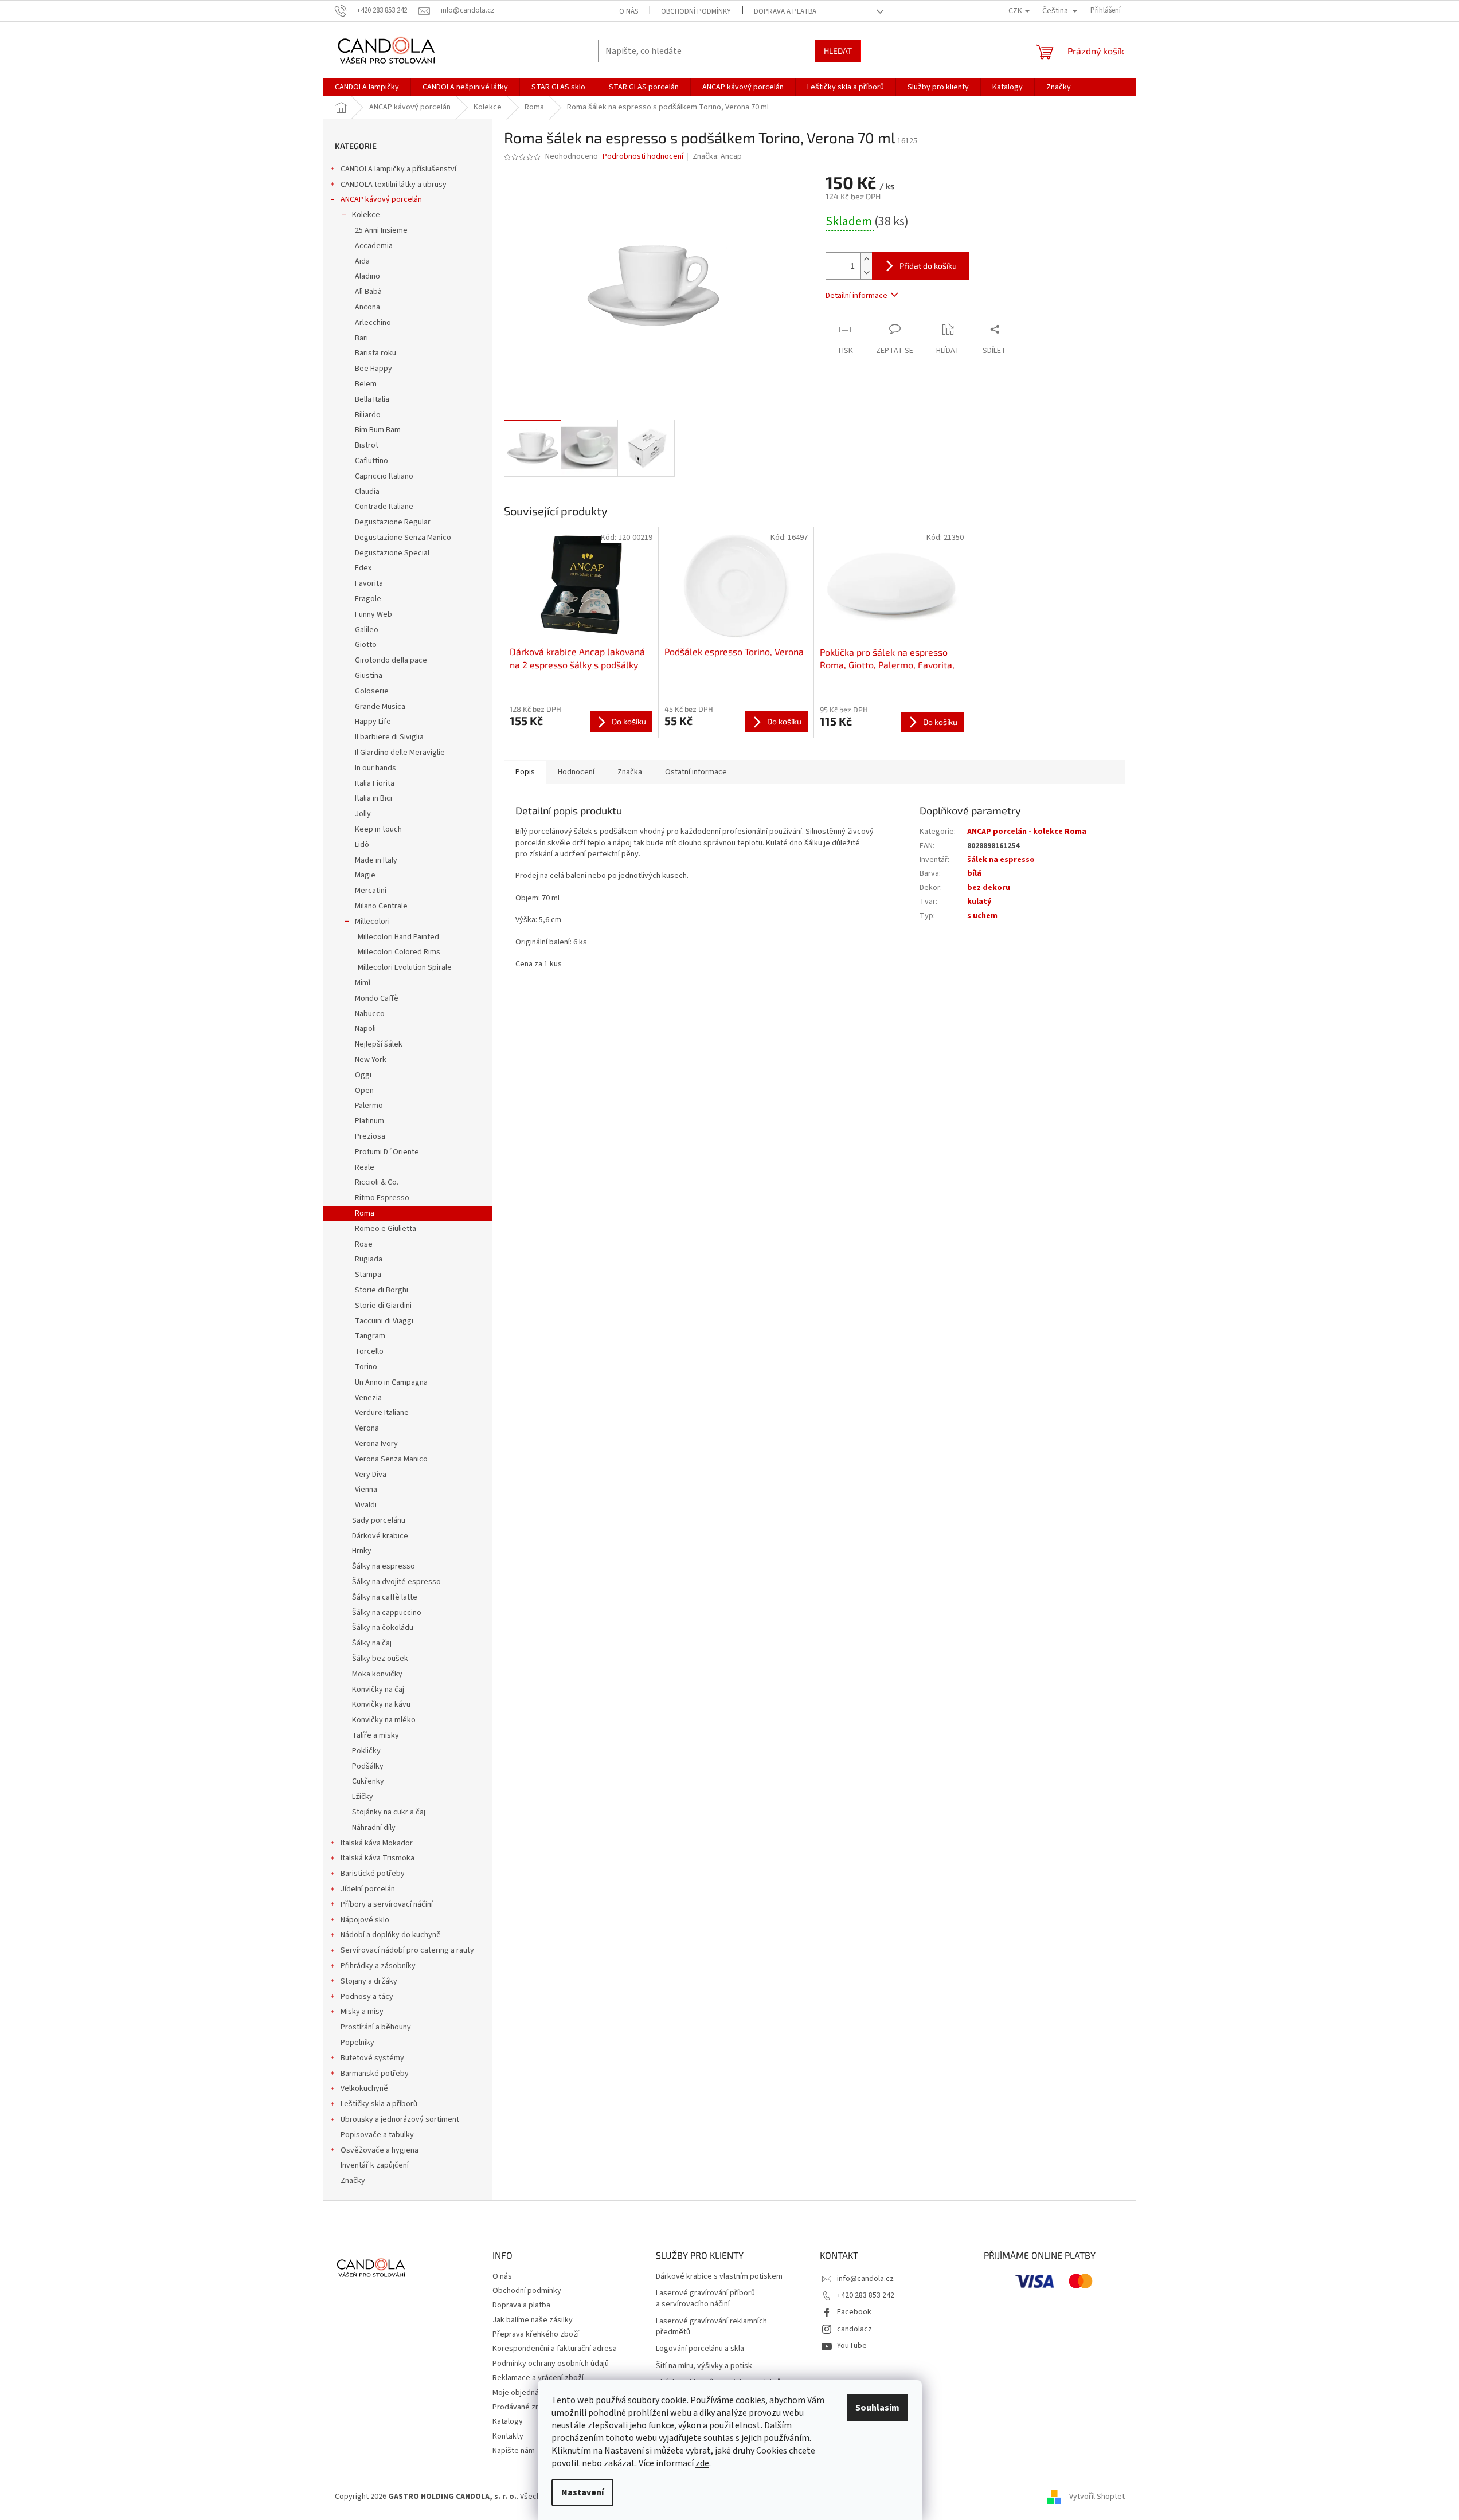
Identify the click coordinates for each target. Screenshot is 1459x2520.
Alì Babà (368, 292)
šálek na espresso (1001, 860)
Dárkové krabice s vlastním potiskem (719, 2277)
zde (702, 2463)
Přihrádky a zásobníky (378, 1966)
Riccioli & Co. (377, 1182)
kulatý (979, 902)
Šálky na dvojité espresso (396, 1582)
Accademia (374, 246)
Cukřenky (368, 1781)
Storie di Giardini (383, 1306)
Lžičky (363, 1797)
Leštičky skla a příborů (379, 2104)
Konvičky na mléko (384, 1720)
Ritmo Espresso (382, 1198)
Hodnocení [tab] (576, 772)
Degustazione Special (392, 553)
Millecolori (372, 922)
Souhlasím (877, 2408)
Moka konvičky (377, 1674)
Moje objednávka (522, 2393)
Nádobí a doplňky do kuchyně (391, 1935)
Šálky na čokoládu (383, 1628)
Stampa (368, 1275)
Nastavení (582, 2492)
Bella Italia (372, 399)
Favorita (369, 583)
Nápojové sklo (365, 1920)
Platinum (369, 1121)
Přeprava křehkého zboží (536, 2334)
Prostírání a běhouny (376, 2027)
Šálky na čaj (372, 1643)
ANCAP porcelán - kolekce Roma (1027, 832)
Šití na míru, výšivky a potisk (704, 2366)
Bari (361, 338)
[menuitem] (367, 87)
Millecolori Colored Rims (399, 952)
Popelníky (357, 2043)
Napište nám (514, 2451)
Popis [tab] (525, 772)
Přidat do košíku (928, 266)
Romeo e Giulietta (386, 1229)
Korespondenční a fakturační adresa (555, 2349)
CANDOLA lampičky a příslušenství (398, 169)
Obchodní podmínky (696, 11)
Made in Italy (376, 860)
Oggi (363, 1075)
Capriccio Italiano (384, 476)
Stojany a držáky (369, 1981)
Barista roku (375, 353)
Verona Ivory (376, 1444)
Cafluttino (371, 461)
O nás (629, 11)
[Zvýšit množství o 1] (866, 259)
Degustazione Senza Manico (403, 538)
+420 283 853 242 (866, 2295)
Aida (362, 261)
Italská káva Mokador (377, 1843)
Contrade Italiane (384, 507)
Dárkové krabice (380, 1536)
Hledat (838, 51)
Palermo (369, 1106)
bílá (974, 873)
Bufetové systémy (372, 2058)
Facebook (854, 2312)
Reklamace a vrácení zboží (538, 2378)
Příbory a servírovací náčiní (387, 1904)
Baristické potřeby (373, 1874)
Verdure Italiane (382, 1413)
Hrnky (362, 1551)
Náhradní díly (374, 1828)
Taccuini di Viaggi (384, 1321)
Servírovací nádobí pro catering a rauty (407, 1950)
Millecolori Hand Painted (398, 937)
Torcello (369, 1351)
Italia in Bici (373, 798)
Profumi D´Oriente (387, 1152)
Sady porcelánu (379, 1520)
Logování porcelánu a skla (700, 2349)
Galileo (367, 630)
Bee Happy (373, 369)
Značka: (717, 156)
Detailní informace (856, 296)
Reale (365, 1167)
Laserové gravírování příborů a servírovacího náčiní (705, 2299)
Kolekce (366, 215)
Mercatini (371, 891)
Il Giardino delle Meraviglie (400, 753)
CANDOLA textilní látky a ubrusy (394, 185)
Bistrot (367, 445)
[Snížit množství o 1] (866, 273)
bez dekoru (989, 888)
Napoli (365, 1029)
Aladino (367, 276)
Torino (366, 1367)
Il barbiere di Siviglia (389, 737)
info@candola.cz (865, 2279)
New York (371, 1060)
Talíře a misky (375, 1735)
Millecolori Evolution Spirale (405, 967)
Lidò (362, 845)
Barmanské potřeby (375, 2074)
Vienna (366, 1490)
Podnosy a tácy (367, 1997)
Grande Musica (380, 707)
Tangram (370, 1336)
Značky (353, 2181)
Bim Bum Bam (378, 430)
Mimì (363, 983)
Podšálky (368, 1766)
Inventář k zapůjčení (375, 2165)
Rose (364, 1244)
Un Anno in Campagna (391, 1382)
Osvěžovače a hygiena (380, 2150)
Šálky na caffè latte (385, 1597)
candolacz (854, 2329)
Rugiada (369, 1259)
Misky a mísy (362, 2012)
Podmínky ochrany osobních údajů (551, 2364)
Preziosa (370, 1136)
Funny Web (373, 614)
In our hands (375, 768)
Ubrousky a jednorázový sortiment (400, 2119)
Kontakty (508, 2436)
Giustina (369, 676)
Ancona (367, 307)
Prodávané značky (524, 2407)
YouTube (852, 2346)
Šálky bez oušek (380, 1659)
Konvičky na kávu (381, 1704)
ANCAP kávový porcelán (381, 199)
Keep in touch (378, 829)
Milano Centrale (381, 906)
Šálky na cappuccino (387, 1613)
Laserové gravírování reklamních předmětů (711, 2327)
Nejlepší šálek (379, 1044)
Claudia (367, 492)
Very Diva (371, 1475)
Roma (365, 1213)
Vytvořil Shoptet (1097, 2497)
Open (364, 1091)
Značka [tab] (630, 772)
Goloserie (372, 691)
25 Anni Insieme (381, 230)
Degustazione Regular (393, 522)
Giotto (366, 645)
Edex (363, 568)
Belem (366, 384)
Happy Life (373, 722)
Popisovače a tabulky (377, 2135)
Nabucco (370, 1014)
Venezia (368, 1398)
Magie (365, 875)
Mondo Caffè (377, 998)
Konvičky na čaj (378, 1690)
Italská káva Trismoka (378, 1858)
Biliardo (368, 415)
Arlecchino (373, 323)
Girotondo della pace (391, 660)
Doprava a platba (785, 11)
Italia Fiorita (375, 783)
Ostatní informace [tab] (696, 772)
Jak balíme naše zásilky (533, 2320)
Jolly (363, 814)
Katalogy (508, 2421)
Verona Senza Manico (391, 1459)
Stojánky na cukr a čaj (389, 1812)
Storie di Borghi (382, 1290)
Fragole (368, 599)
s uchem (982, 916)
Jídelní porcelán (368, 1889)
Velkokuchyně (364, 2088)
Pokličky (366, 1751)
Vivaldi (366, 1505)
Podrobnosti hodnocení (643, 157)
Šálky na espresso (384, 1566)
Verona (367, 1428)
